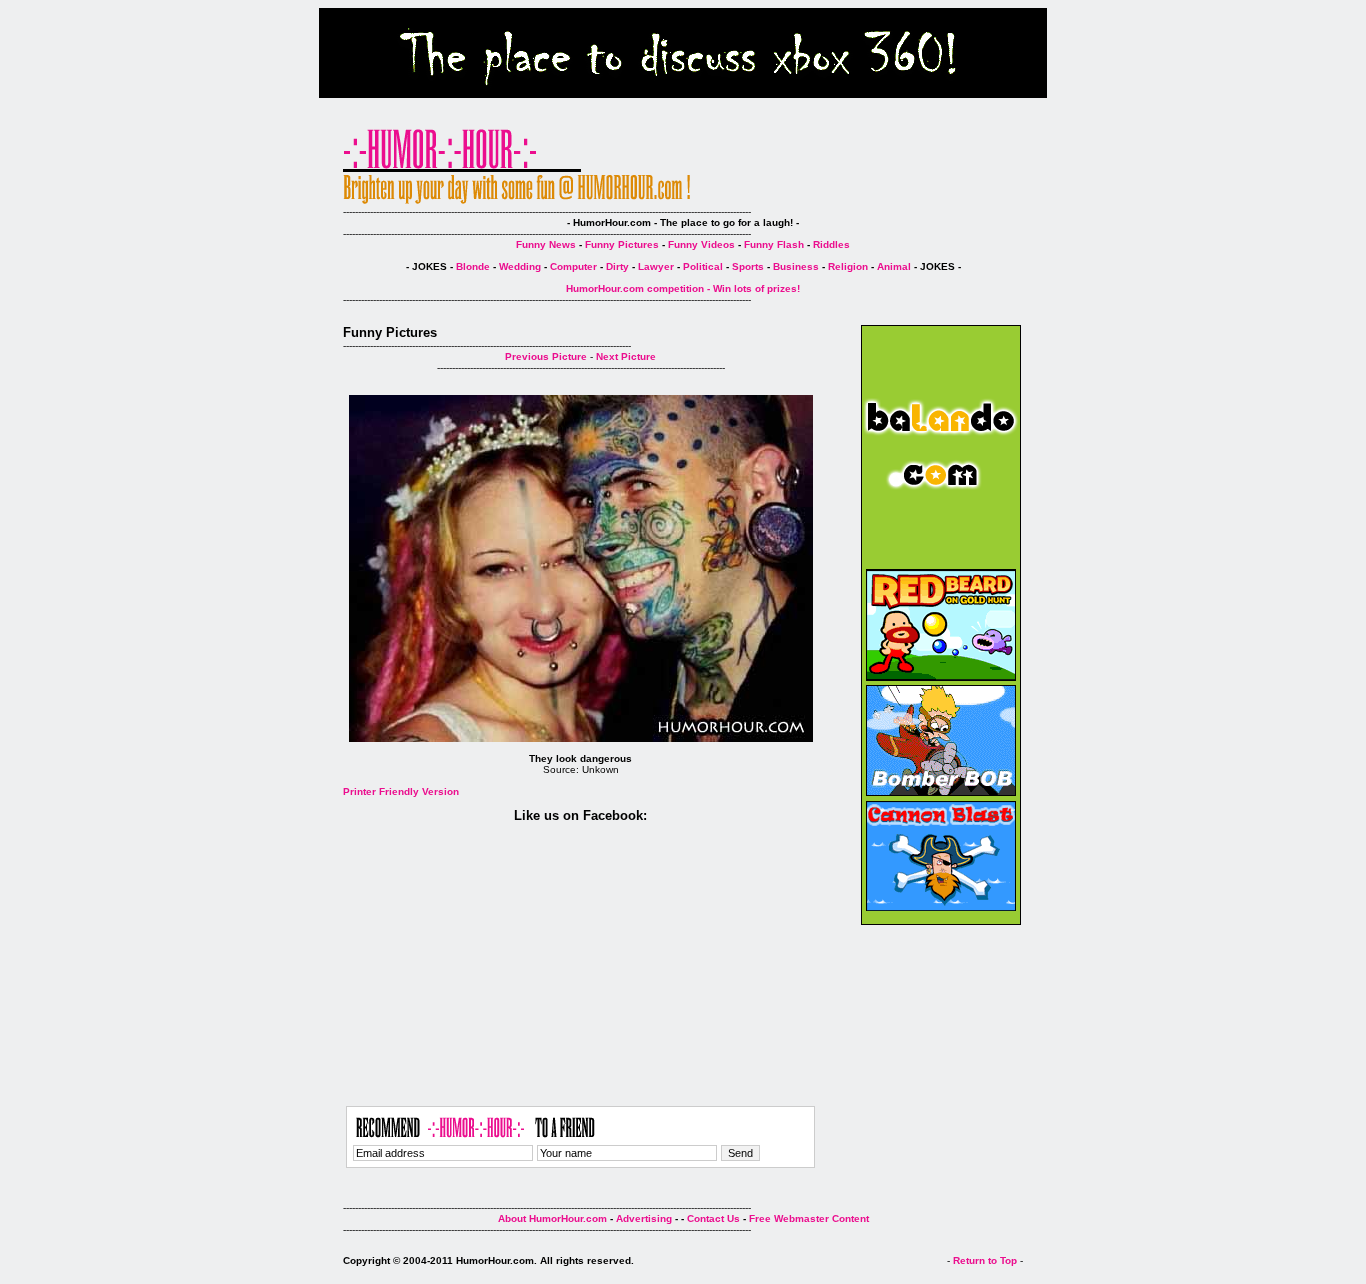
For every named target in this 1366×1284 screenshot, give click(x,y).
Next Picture (626, 356)
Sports (748, 266)
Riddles (831, 244)
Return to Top (985, 1260)
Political (703, 266)
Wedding (520, 266)
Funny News (546, 244)
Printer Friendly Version (401, 791)
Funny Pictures (622, 244)
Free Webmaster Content (809, 1218)
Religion (848, 266)
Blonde (473, 266)
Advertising (644, 1218)
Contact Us (713, 1218)
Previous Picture (546, 356)
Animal (894, 266)
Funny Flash (774, 244)
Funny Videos (701, 244)
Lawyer (656, 266)
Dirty (617, 266)
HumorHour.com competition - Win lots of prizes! (683, 288)
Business (796, 266)
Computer (573, 266)
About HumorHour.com (552, 1218)
